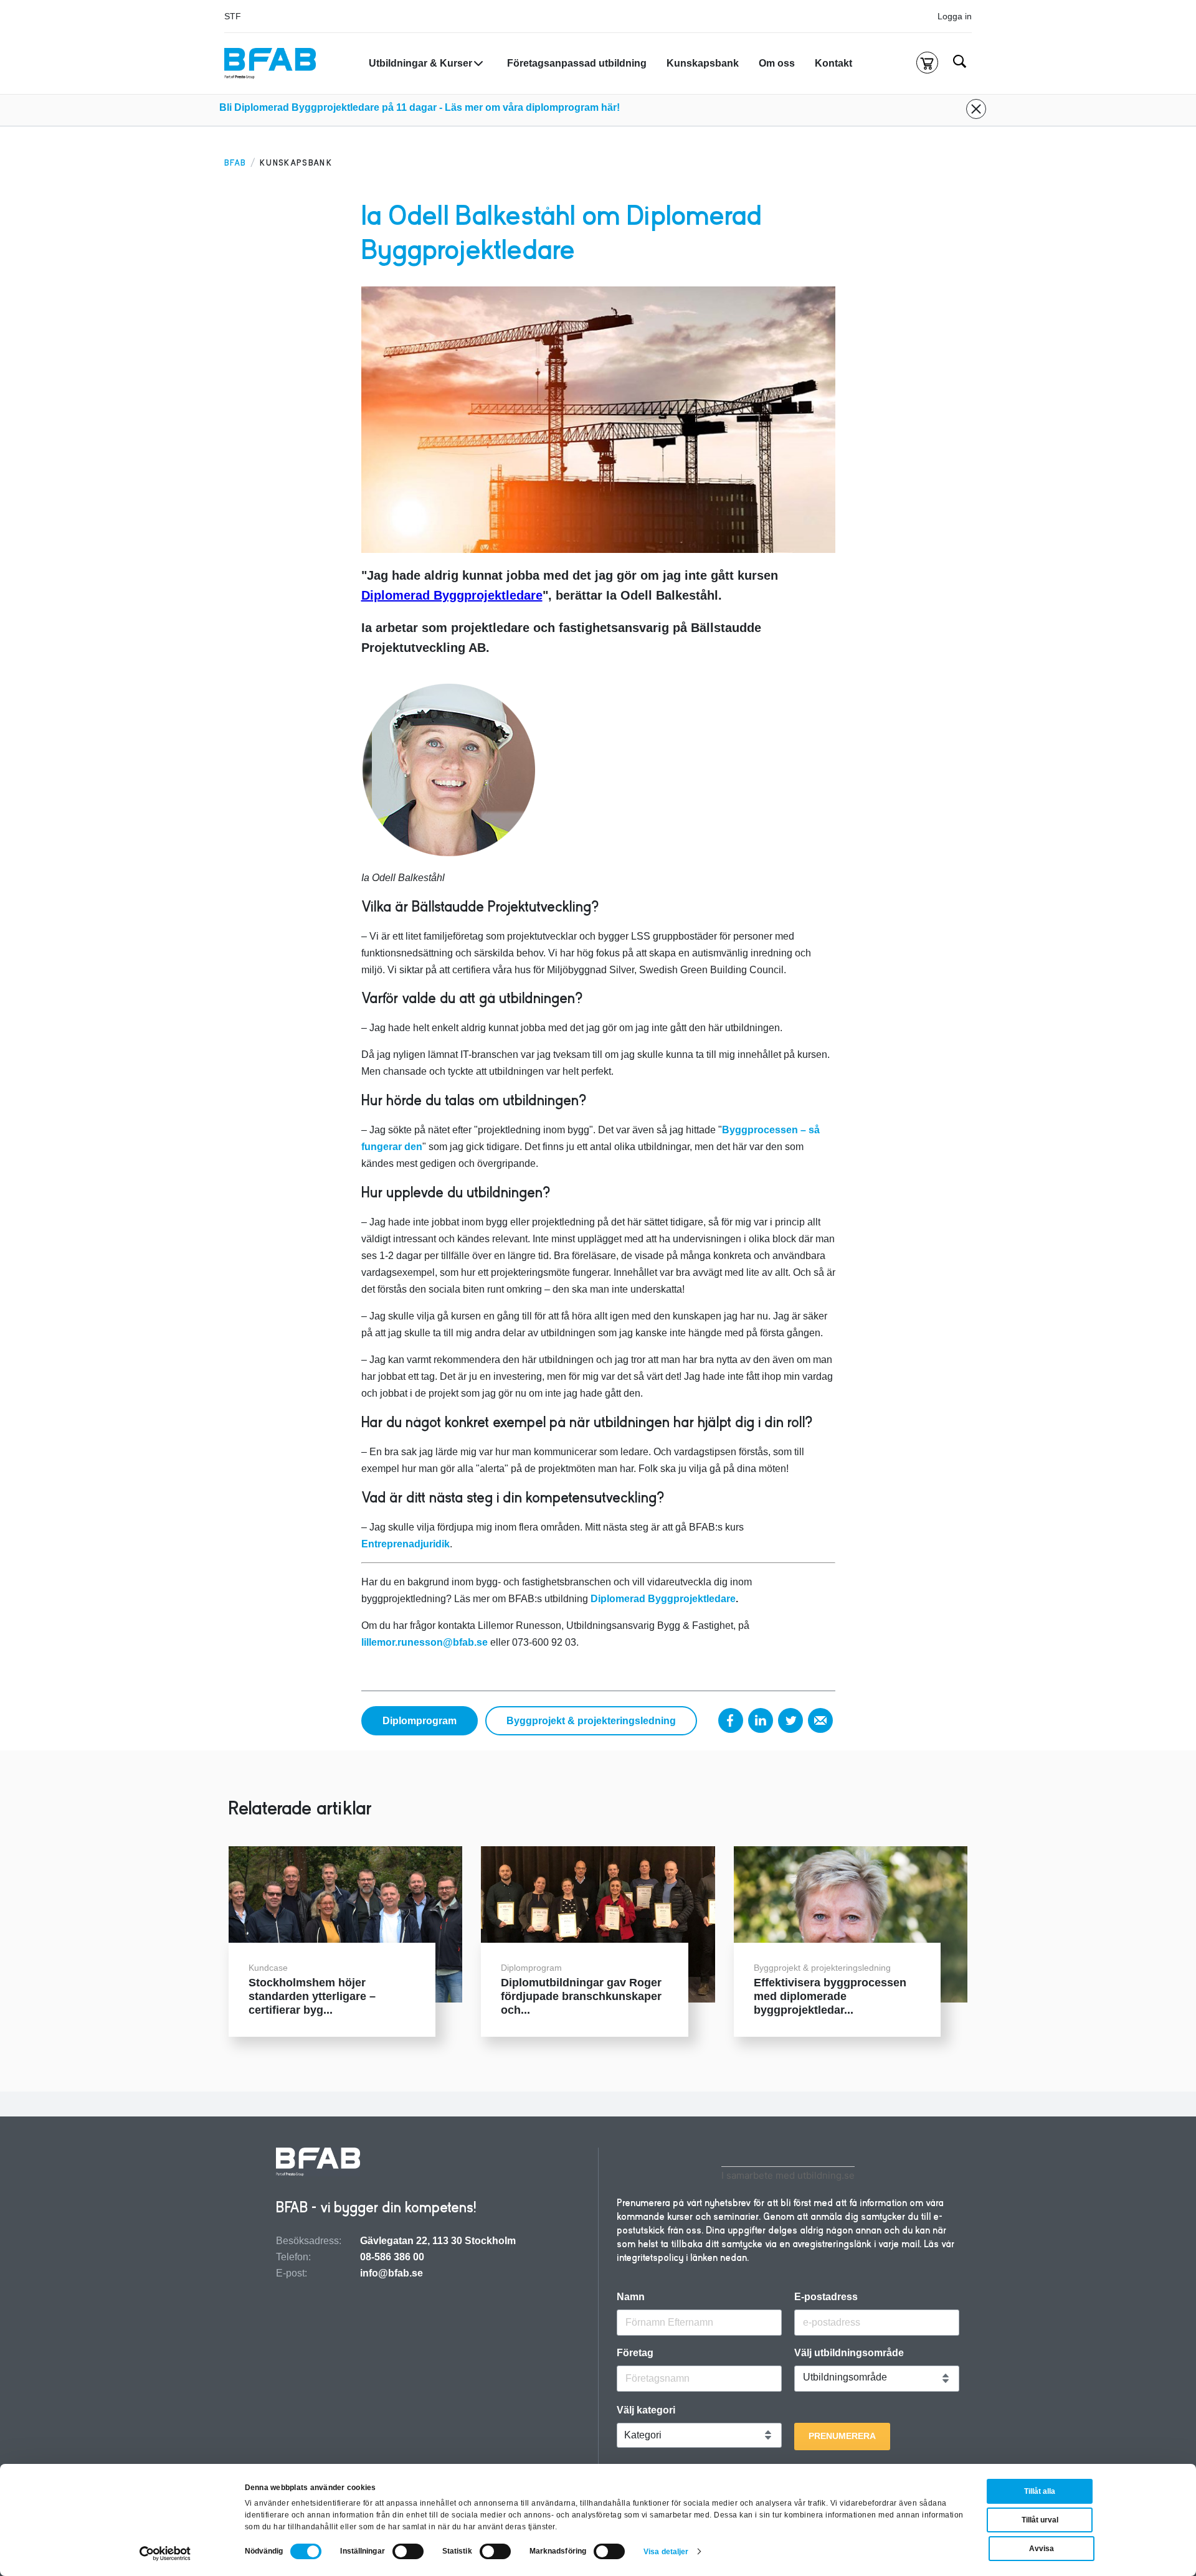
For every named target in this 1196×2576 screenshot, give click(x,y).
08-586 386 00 (392, 2257)
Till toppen (1153, 1288)
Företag (635, 2353)
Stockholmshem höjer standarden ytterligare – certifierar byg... (312, 1996)
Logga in (955, 16)
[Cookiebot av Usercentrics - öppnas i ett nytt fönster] (165, 2554)
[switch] (408, 2551)
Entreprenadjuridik (406, 1544)
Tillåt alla (1040, 2491)
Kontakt (833, 63)
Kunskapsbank (703, 63)
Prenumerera (842, 2436)
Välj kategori (646, 2410)
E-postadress (826, 2297)
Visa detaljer (666, 2552)
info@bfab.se (392, 2273)
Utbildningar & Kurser (420, 63)
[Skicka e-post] (820, 1720)
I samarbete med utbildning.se (788, 2175)
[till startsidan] (318, 2163)
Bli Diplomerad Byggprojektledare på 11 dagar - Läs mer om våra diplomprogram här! (420, 107)
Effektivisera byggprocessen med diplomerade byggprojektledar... (830, 1996)
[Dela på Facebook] (731, 1720)
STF (233, 16)
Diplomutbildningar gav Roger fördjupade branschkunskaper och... (581, 1996)
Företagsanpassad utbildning (577, 63)
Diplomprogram (420, 1721)
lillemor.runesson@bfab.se (425, 1642)
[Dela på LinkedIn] (761, 1720)
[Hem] (270, 64)
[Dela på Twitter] (790, 1720)
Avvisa (1042, 2549)
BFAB (235, 163)
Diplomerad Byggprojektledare (452, 595)
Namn (631, 2297)
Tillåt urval (1040, 2520)
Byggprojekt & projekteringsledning (591, 1721)
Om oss (777, 63)
